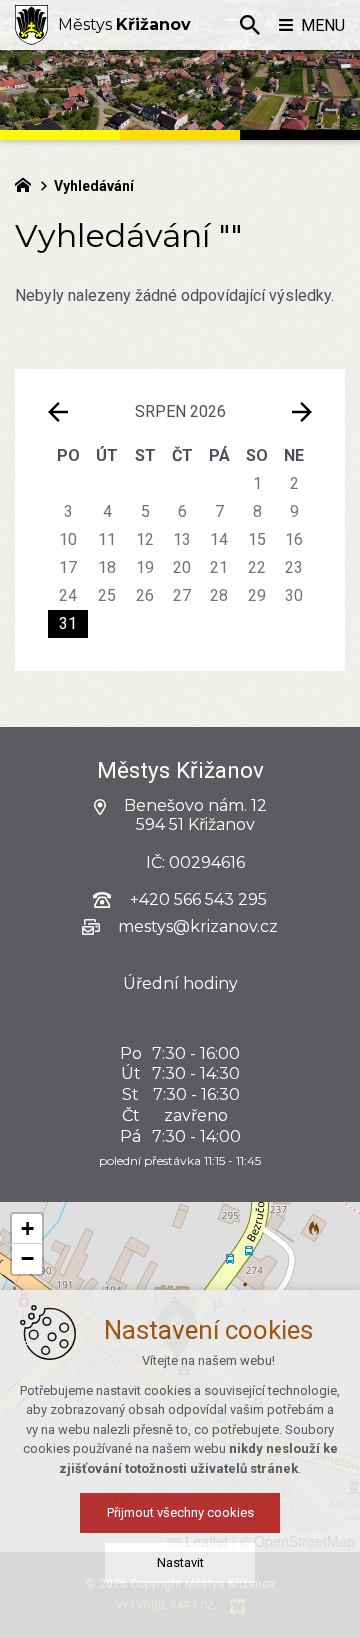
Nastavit (180, 1562)
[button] (27, 1229)
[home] (28, 183)
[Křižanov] (31, 25)
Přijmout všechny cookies (180, 1512)
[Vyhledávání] (250, 25)
